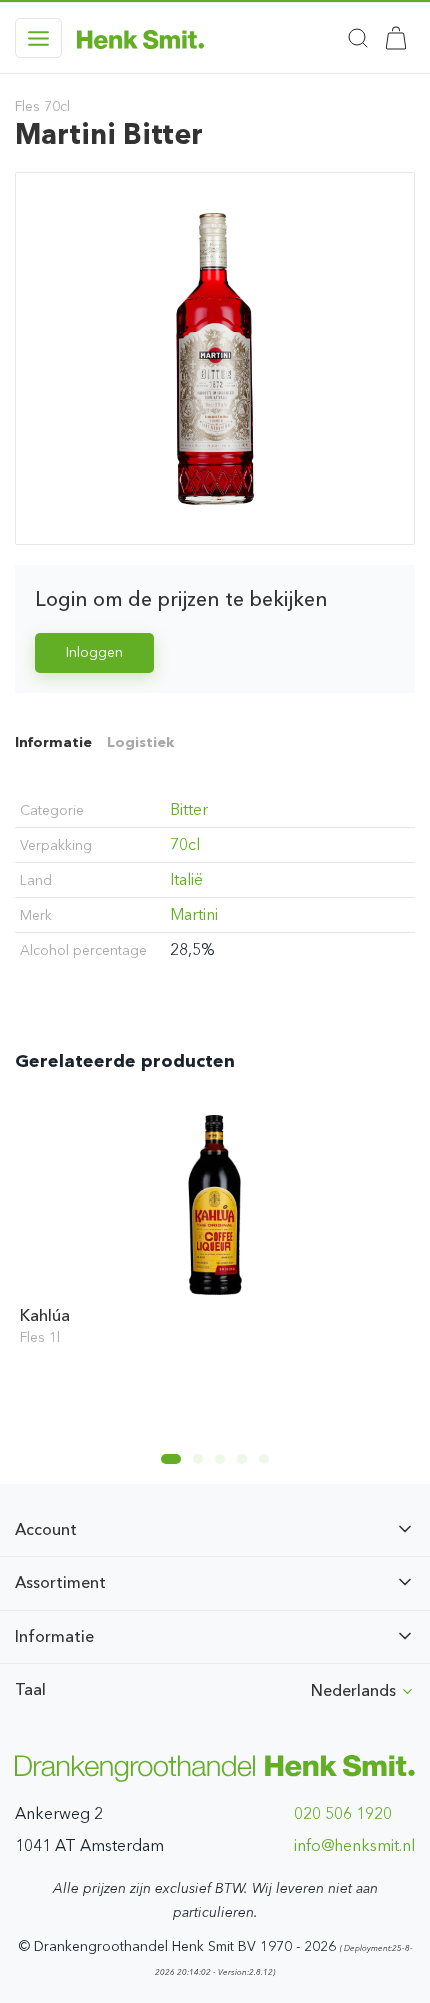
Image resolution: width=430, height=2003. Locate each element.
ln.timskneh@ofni (354, 1845)
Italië (186, 879)
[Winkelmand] (396, 38)
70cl (185, 844)
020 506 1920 (343, 1813)
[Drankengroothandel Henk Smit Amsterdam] (140, 38)
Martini (194, 914)
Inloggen (94, 652)
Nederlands (355, 1690)
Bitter (189, 809)
